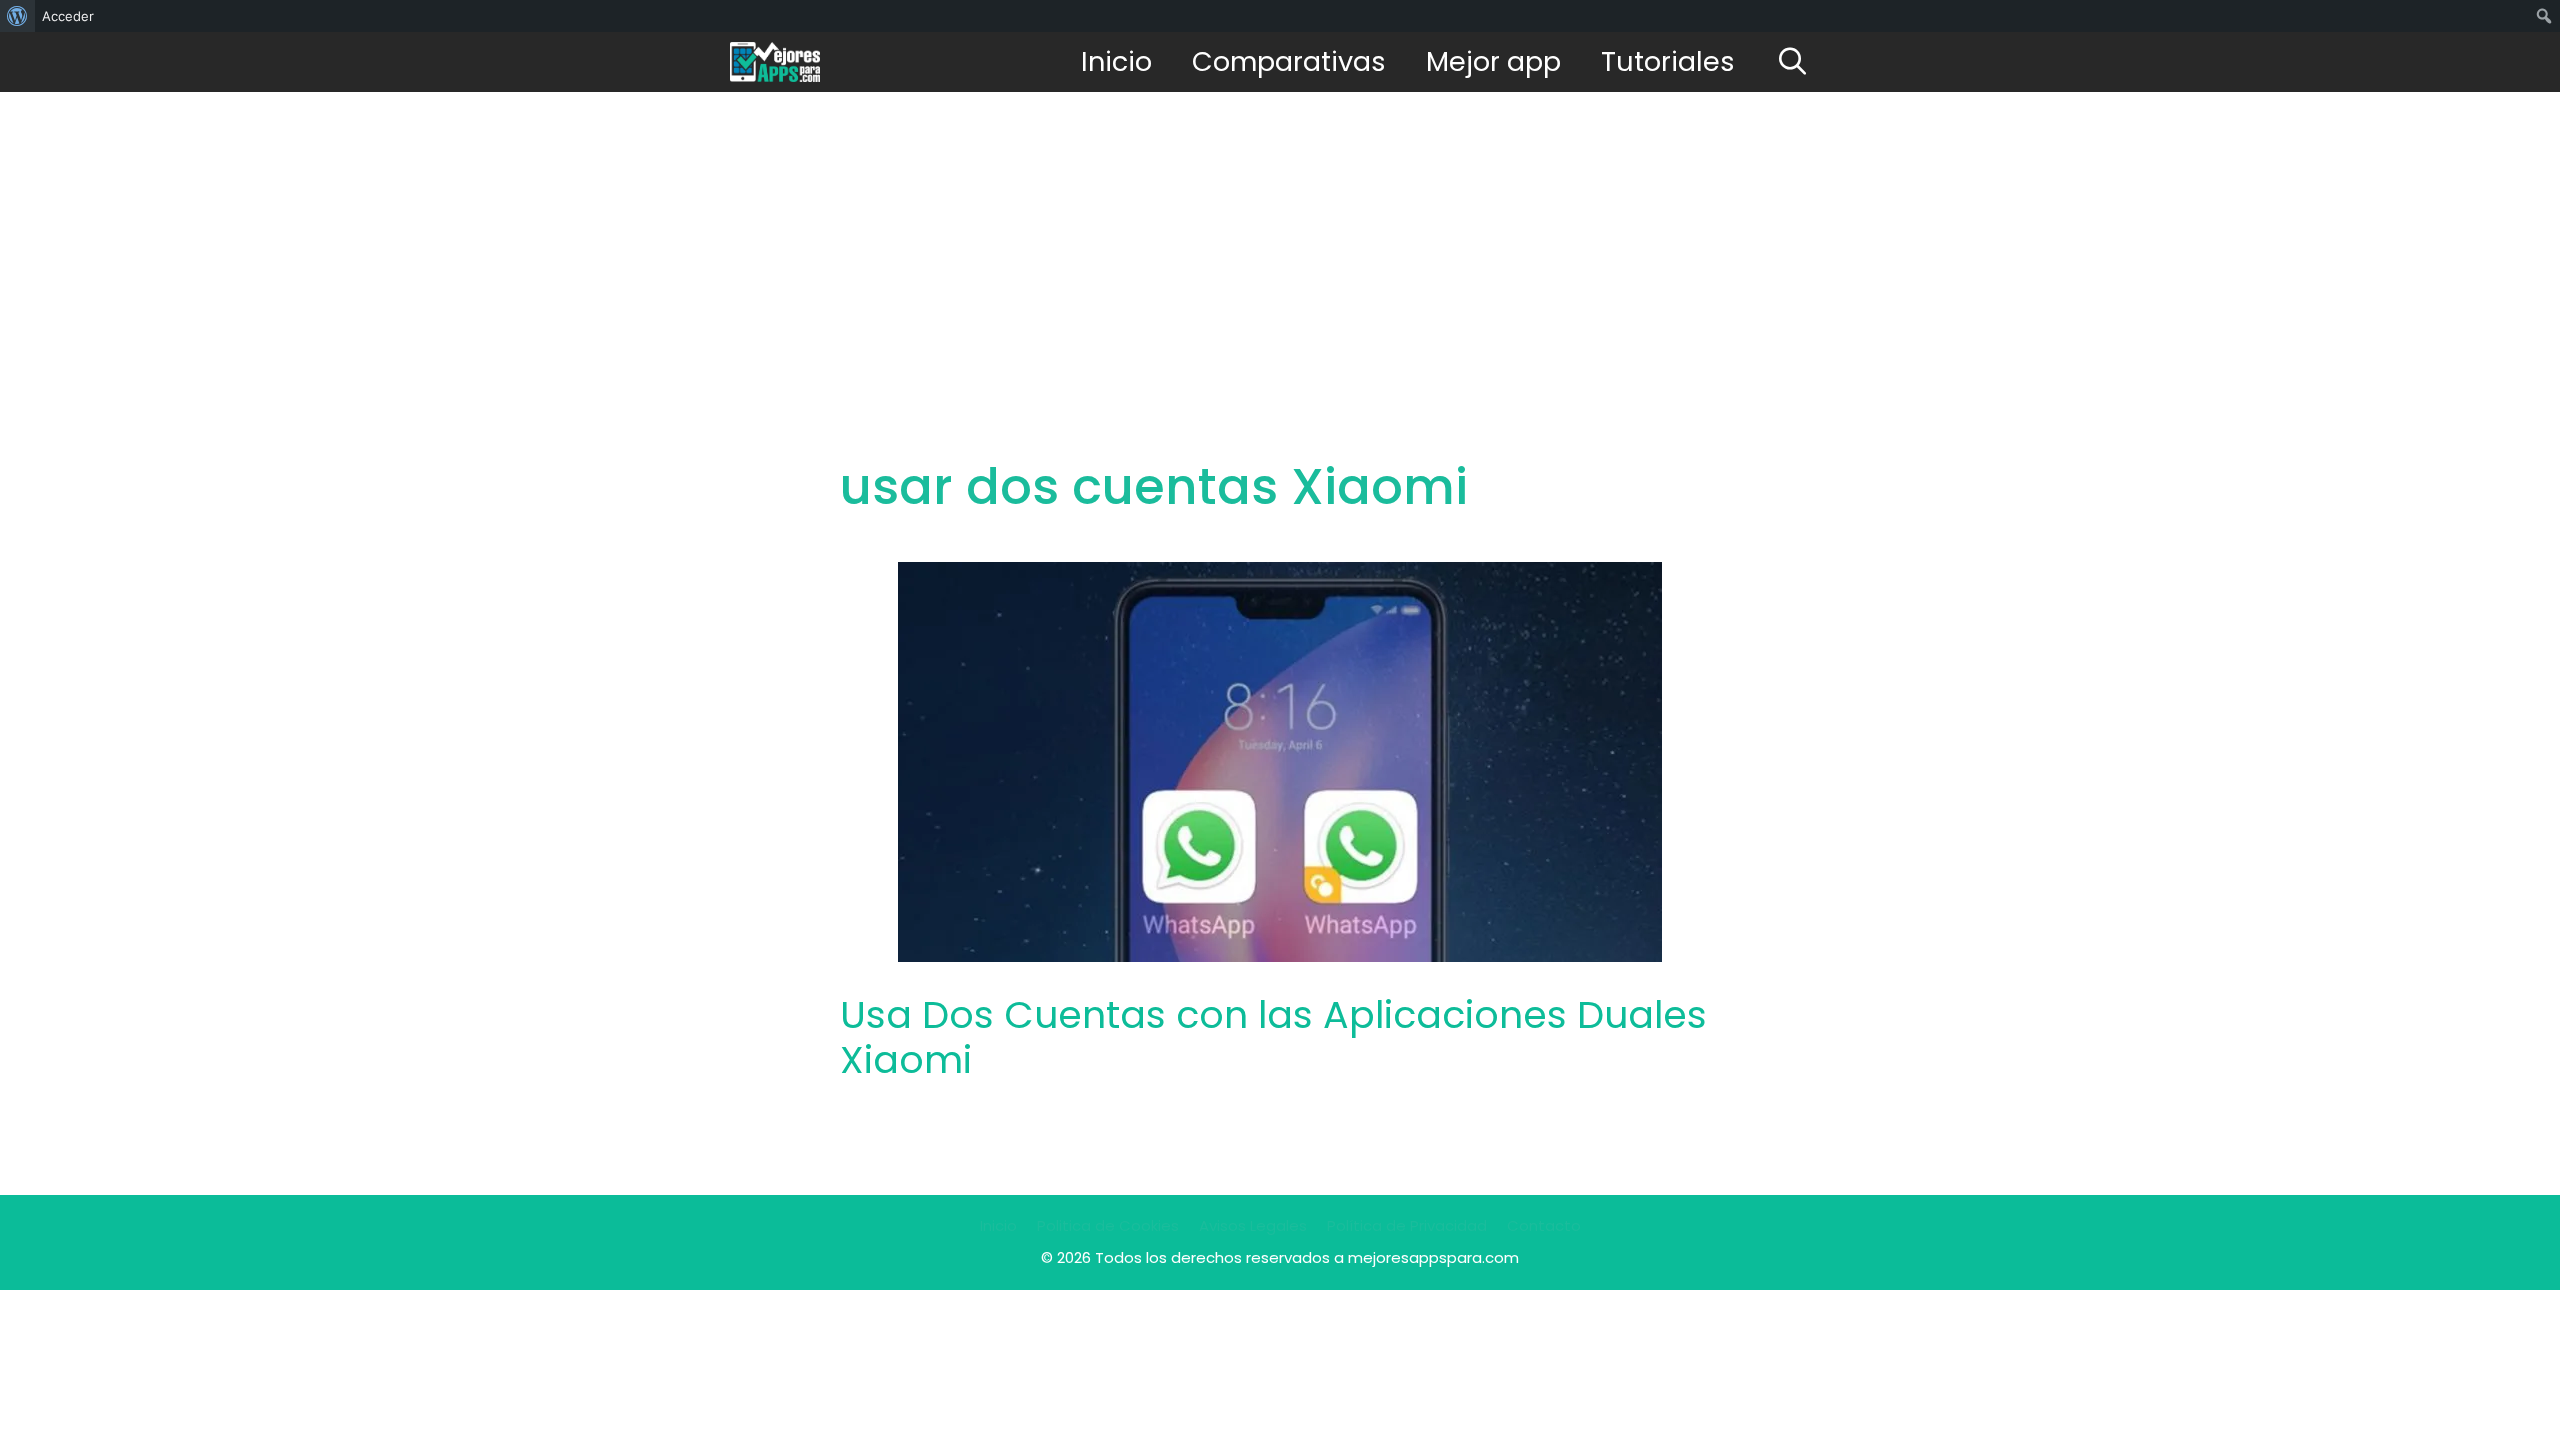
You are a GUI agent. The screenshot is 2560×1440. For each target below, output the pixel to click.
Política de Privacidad (1407, 1225)
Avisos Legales (1253, 1225)
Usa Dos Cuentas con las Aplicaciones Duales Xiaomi (1273, 1037)
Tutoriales (1668, 61)
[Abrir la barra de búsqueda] (1792, 62)
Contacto (1544, 1225)
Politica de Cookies (1108, 1225)
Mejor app (1493, 61)
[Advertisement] (1280, 242)
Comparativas (1289, 61)
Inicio (1116, 61)
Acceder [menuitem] (68, 16)
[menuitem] (17, 16)
